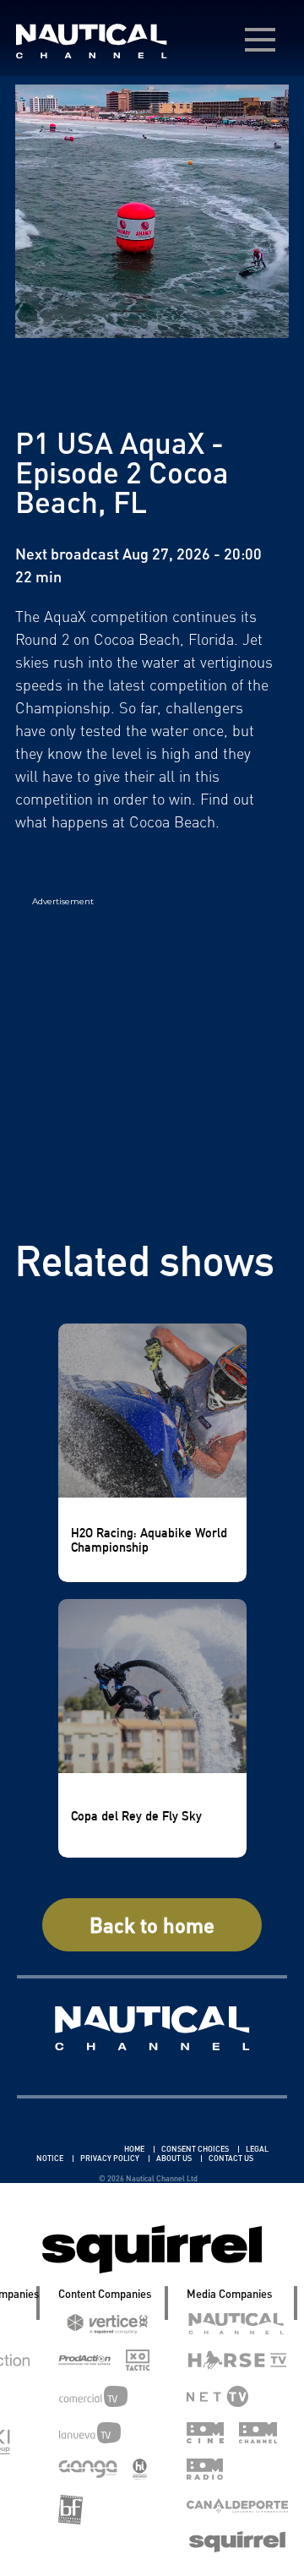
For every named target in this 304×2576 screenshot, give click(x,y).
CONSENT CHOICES (196, 2149)
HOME (135, 2149)
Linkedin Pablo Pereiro (73, 2149)
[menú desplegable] (260, 40)
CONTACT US (231, 2158)
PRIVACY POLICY (111, 2158)
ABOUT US (175, 2158)
